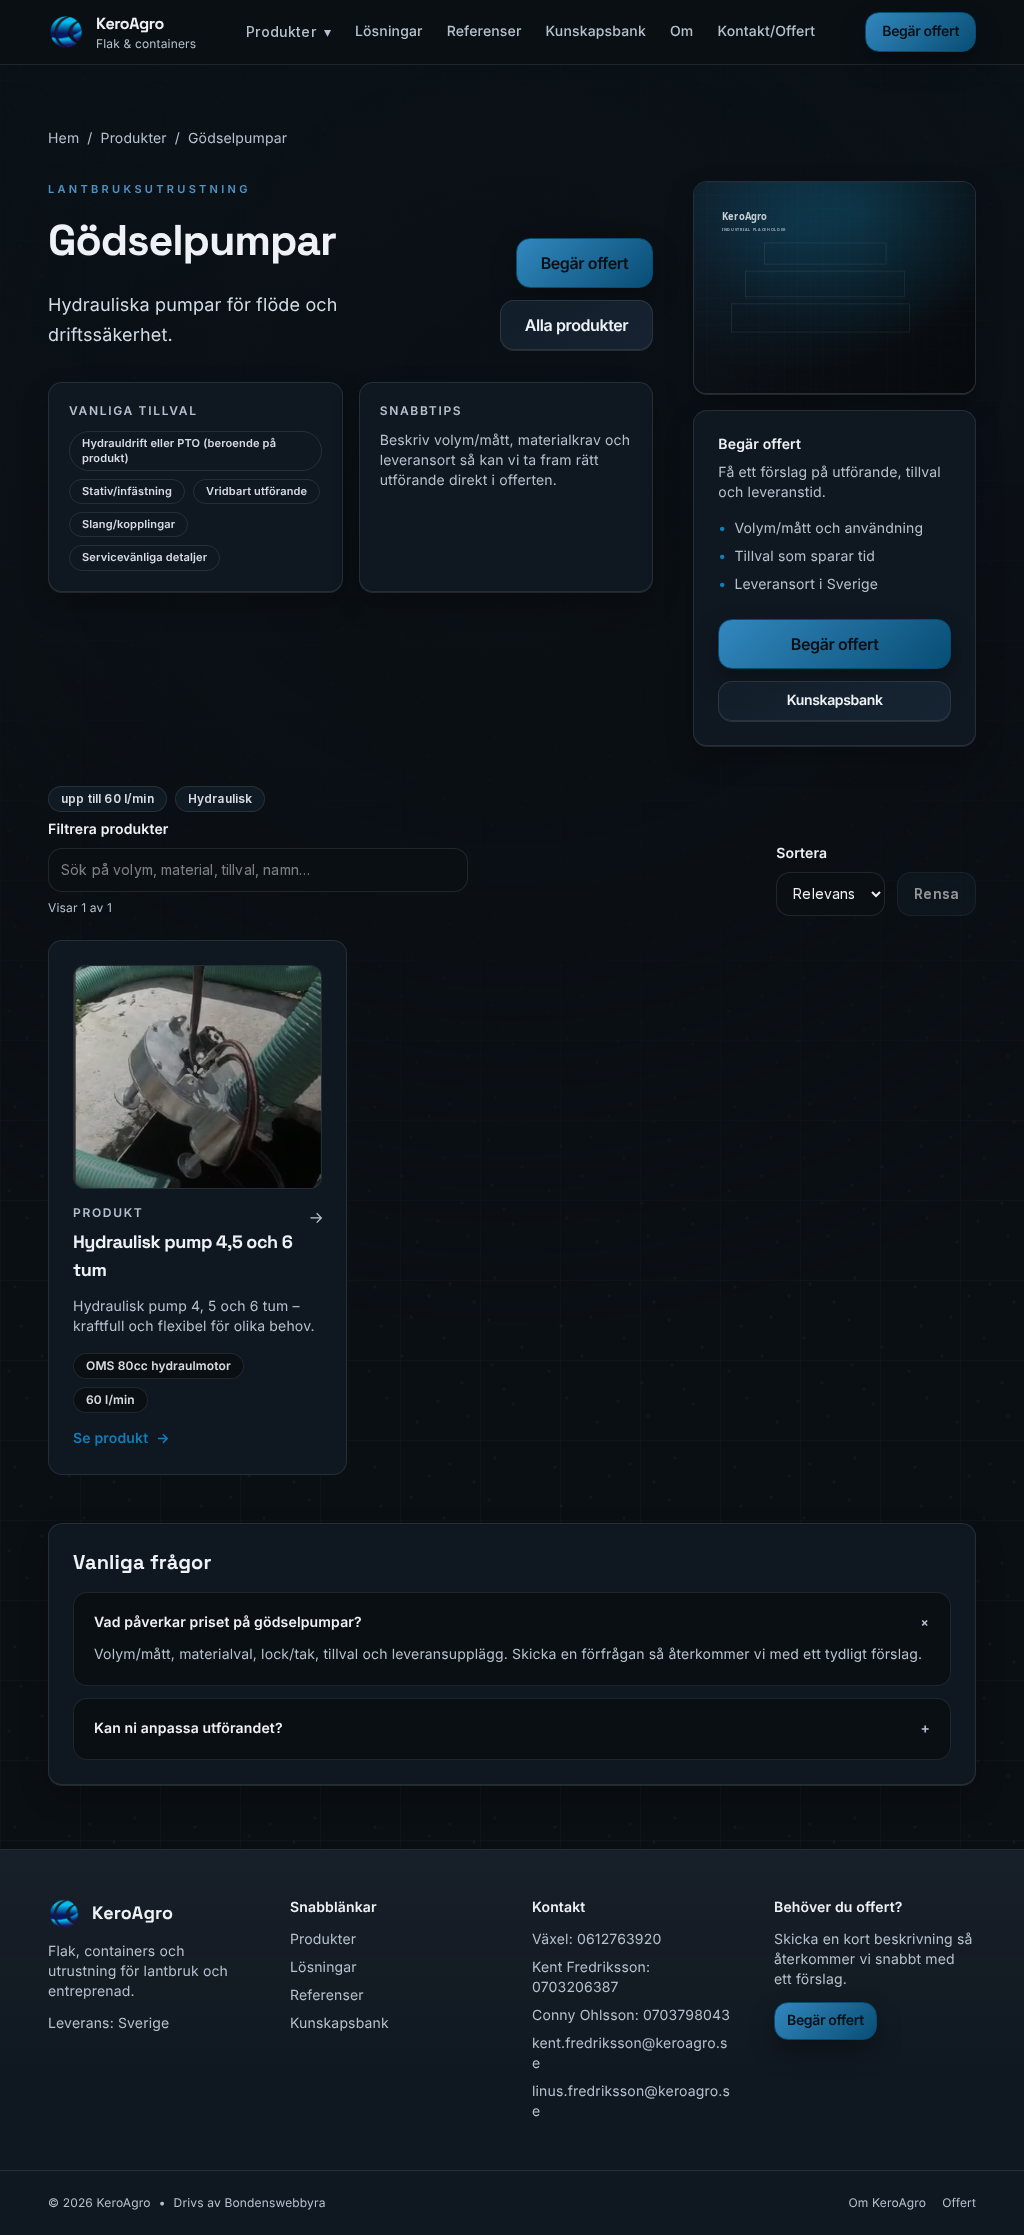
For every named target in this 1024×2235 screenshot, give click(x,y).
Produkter (288, 31)
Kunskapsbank (596, 31)
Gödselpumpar (237, 138)
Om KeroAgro (888, 2202)
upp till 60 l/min (107, 798)
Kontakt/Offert (766, 31)
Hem (63, 138)
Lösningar (389, 31)
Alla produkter (577, 325)
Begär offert (920, 31)
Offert (959, 2202)
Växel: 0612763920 (596, 1939)
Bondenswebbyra (274, 2202)
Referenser (484, 31)
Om (682, 31)
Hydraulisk (220, 798)
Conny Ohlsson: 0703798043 (631, 2015)
